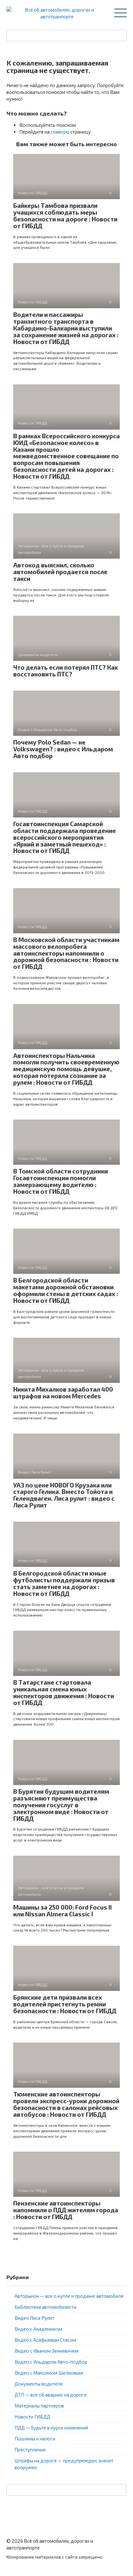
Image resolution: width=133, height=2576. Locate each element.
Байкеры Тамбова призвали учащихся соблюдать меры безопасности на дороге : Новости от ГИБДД (65, 216)
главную (60, 132)
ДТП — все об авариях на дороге (51, 2395)
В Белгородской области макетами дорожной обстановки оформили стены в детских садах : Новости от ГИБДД (66, 1290)
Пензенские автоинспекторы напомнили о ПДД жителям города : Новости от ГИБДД (66, 2210)
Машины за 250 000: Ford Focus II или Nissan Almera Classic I (62, 1911)
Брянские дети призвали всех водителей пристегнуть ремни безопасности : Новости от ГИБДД (65, 2004)
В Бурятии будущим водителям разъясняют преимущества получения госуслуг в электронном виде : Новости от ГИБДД (61, 1805)
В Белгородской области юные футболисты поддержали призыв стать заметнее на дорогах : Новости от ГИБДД (64, 1583)
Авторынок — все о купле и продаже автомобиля (69, 2296)
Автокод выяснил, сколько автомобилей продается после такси (60, 572)
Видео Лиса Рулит (34, 2318)
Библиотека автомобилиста (45, 2307)
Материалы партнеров (39, 2406)
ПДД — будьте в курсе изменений (51, 2428)
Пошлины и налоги (35, 2439)
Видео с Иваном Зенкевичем (46, 2351)
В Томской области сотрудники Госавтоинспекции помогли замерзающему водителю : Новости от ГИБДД (61, 1181)
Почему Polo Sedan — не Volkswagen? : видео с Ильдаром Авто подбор (63, 749)
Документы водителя (39, 2384)
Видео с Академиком (38, 2329)
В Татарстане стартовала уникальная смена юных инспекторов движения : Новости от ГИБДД (64, 1692)
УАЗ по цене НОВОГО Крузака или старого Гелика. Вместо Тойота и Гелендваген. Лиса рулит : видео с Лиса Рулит (64, 1495)
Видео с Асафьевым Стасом (45, 2340)
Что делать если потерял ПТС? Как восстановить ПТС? (66, 671)
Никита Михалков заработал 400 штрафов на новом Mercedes (63, 1393)
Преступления (30, 2449)
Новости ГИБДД (32, 2417)
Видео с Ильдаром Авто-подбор (51, 2362)
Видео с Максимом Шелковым (49, 2373)
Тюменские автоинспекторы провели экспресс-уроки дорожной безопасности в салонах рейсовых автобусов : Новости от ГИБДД (66, 2104)
